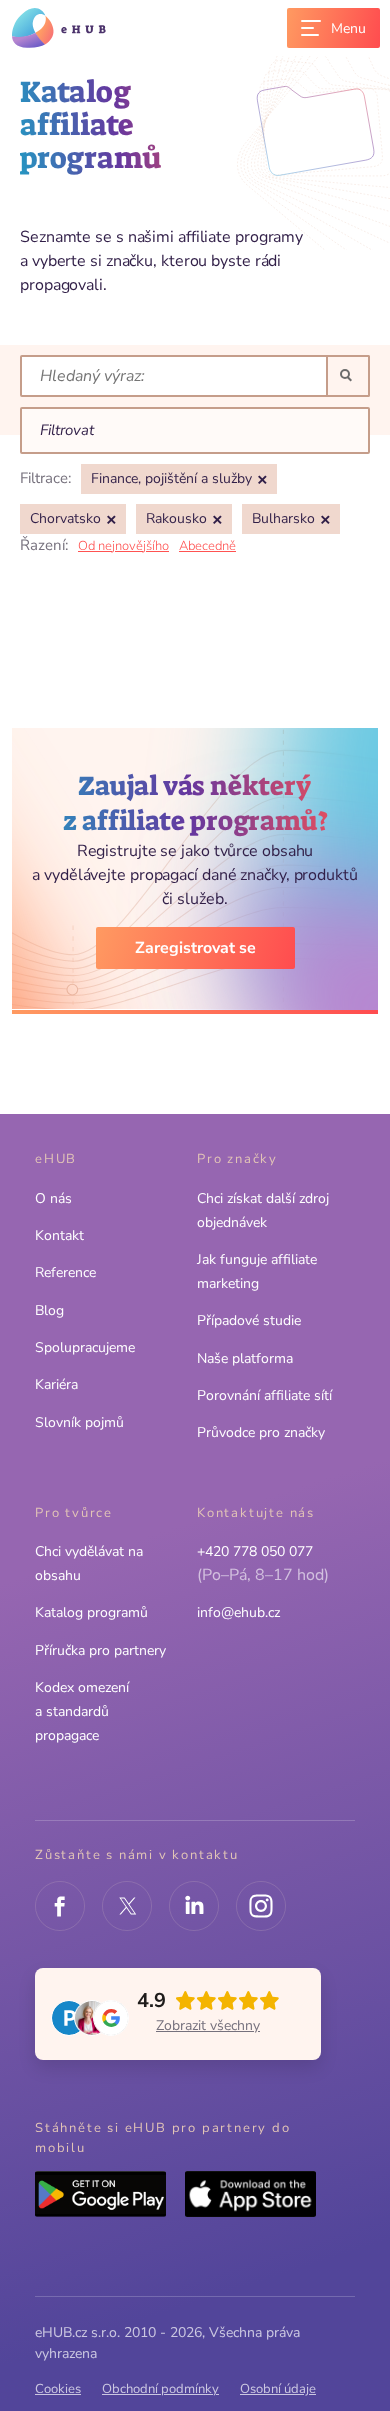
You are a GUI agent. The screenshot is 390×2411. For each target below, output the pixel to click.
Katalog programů (91, 1612)
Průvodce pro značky (261, 1432)
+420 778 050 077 (255, 1551)
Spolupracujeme (85, 1347)
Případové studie (249, 1320)
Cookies (58, 2389)
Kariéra (56, 1384)
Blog (49, 1310)
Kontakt (59, 1235)
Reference (65, 1272)
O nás (53, 1198)
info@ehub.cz (238, 1612)
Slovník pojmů (79, 1422)
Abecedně (207, 546)
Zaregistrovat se (195, 948)
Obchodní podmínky (160, 2389)
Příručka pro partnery (100, 1650)
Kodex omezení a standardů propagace (82, 1711)
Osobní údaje (278, 2389)
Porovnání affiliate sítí (264, 1395)
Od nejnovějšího (123, 546)
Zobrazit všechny (208, 2025)
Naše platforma (245, 1358)
